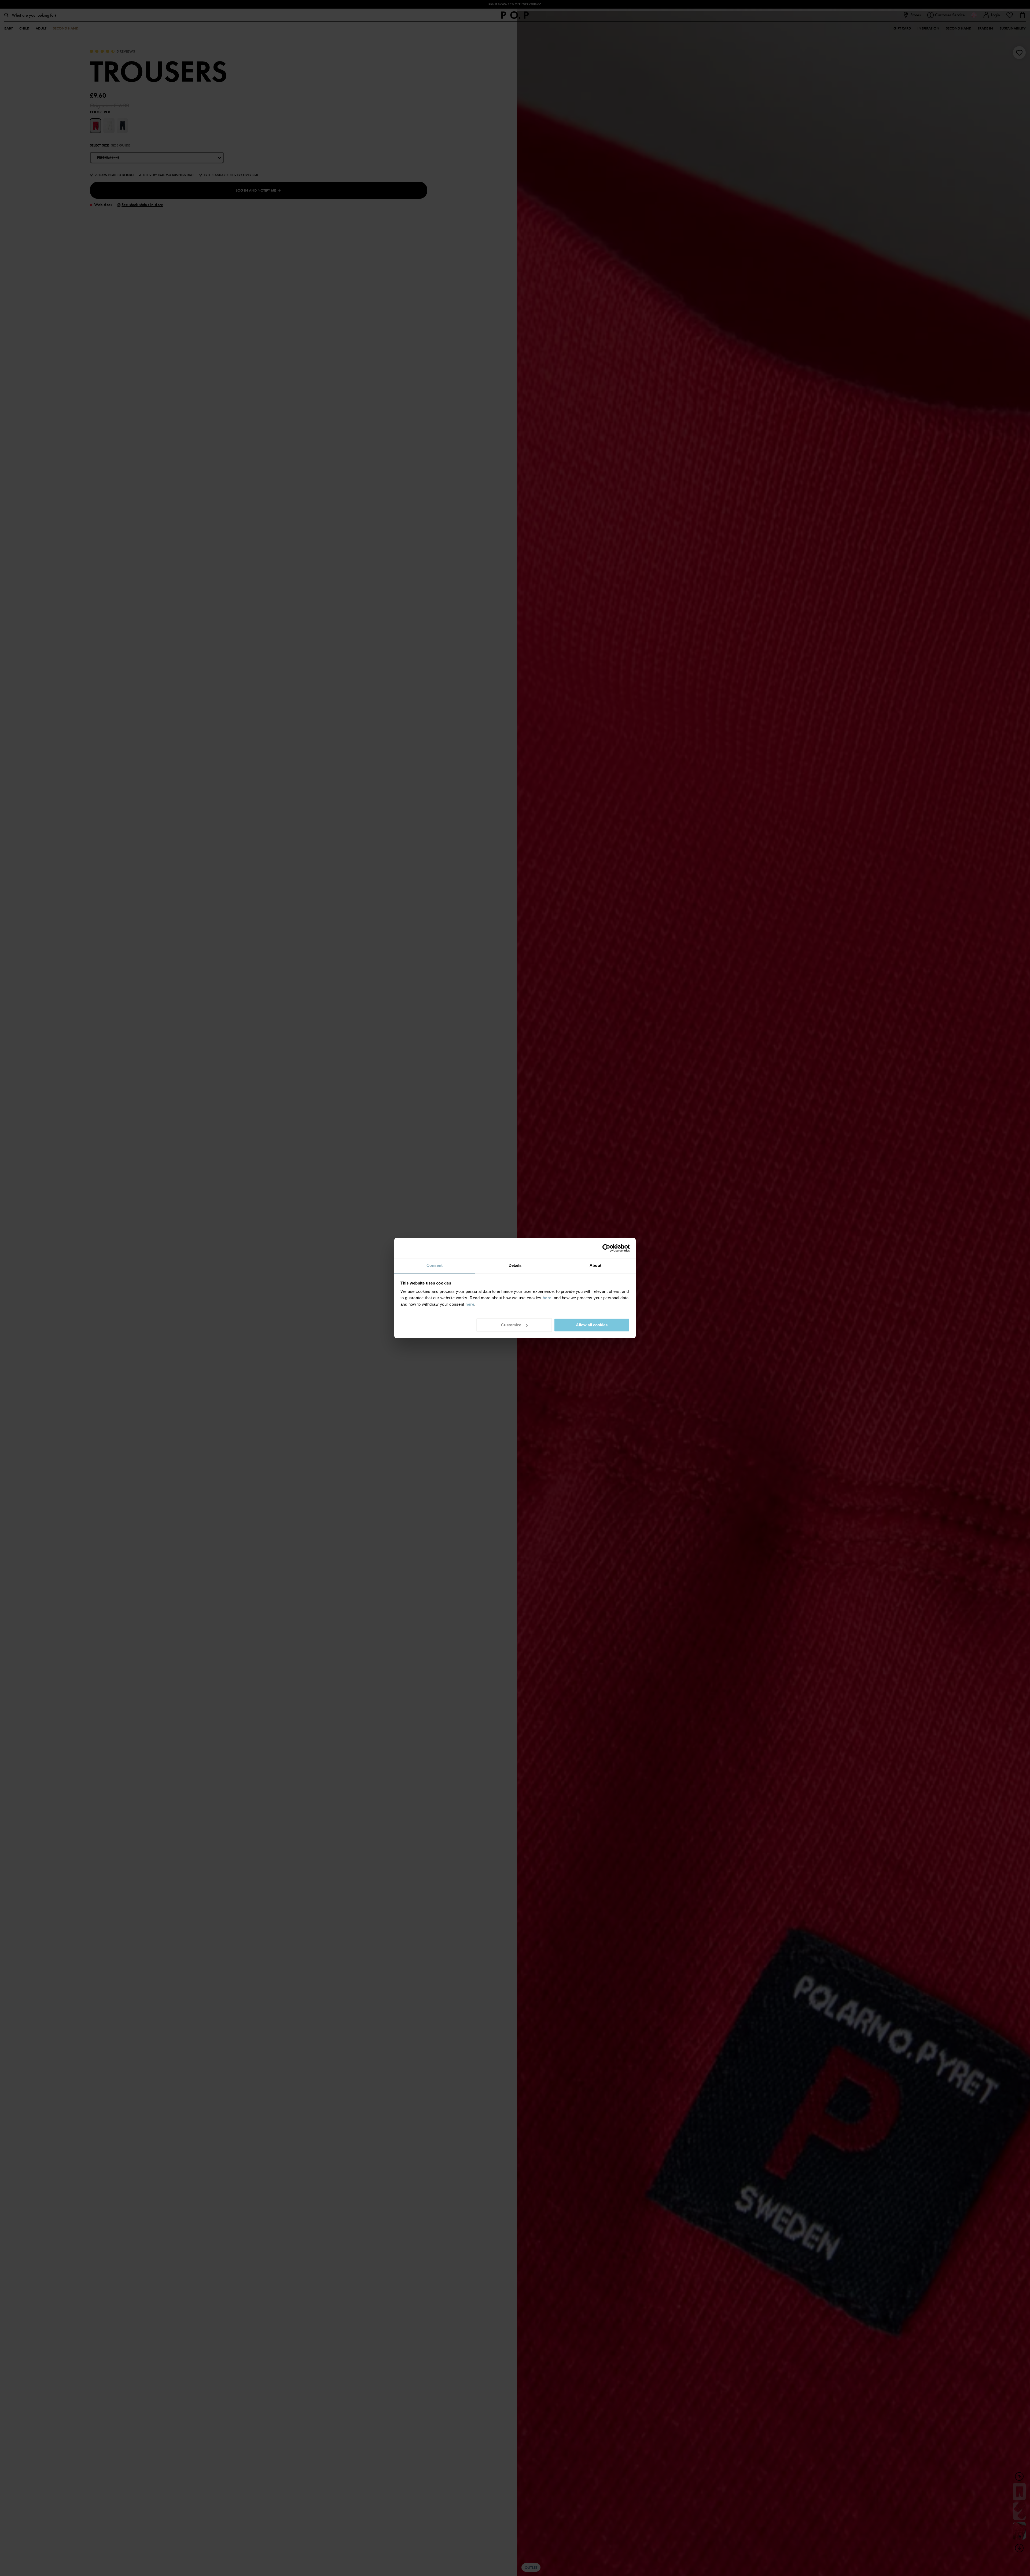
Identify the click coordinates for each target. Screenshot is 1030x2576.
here (547, 1298)
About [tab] (595, 1265)
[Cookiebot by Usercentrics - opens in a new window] (606, 1248)
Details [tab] (515, 1265)
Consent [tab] (435, 1265)
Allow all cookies (592, 1325)
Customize (511, 1325)
